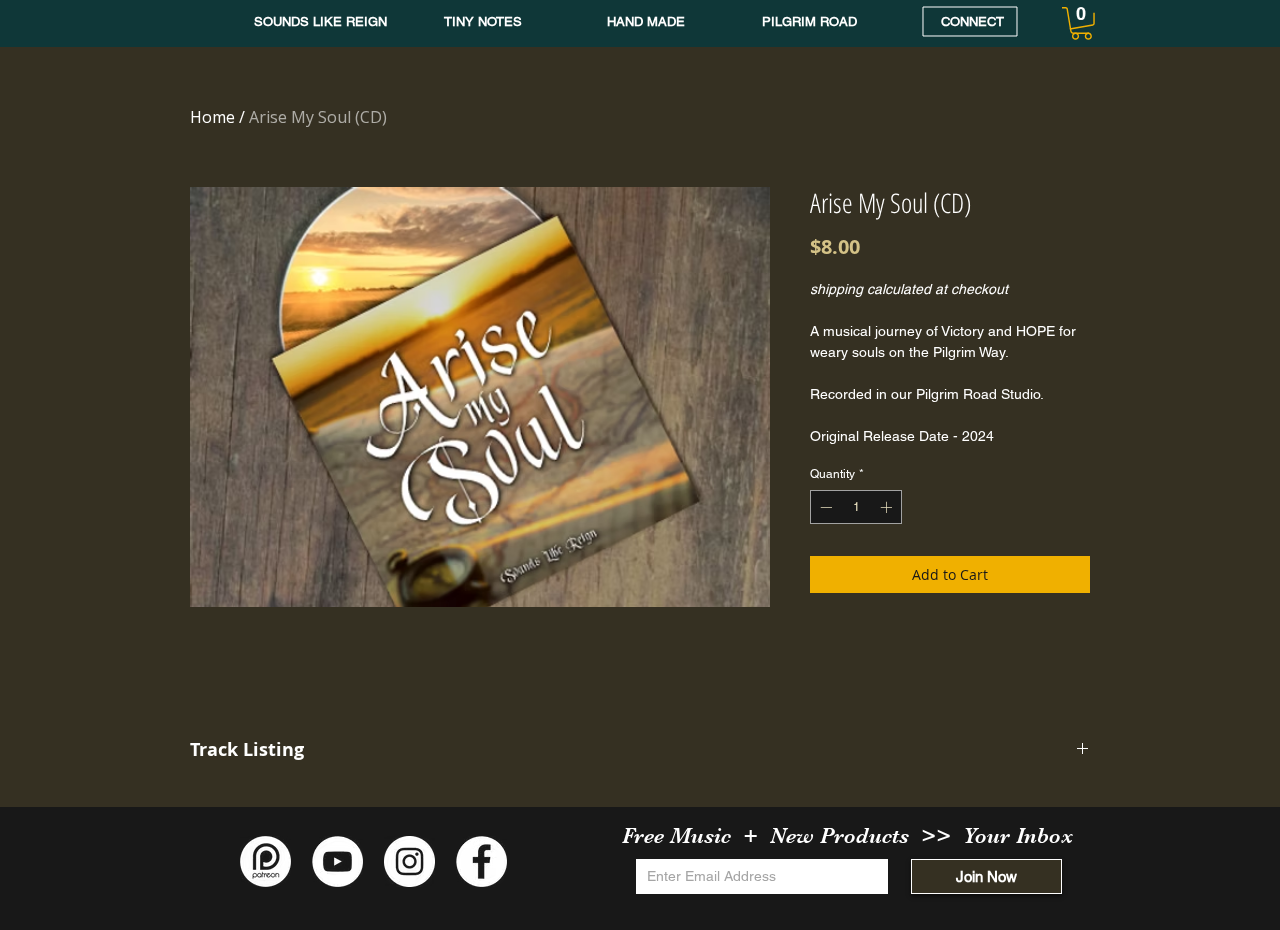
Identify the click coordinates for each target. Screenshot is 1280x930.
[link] (1081, 23)
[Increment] (888, 507)
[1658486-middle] (265, 861)
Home (212, 117)
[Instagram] (409, 861)
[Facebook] (481, 861)
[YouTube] (337, 861)
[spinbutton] (856, 507)
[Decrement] (824, 507)
